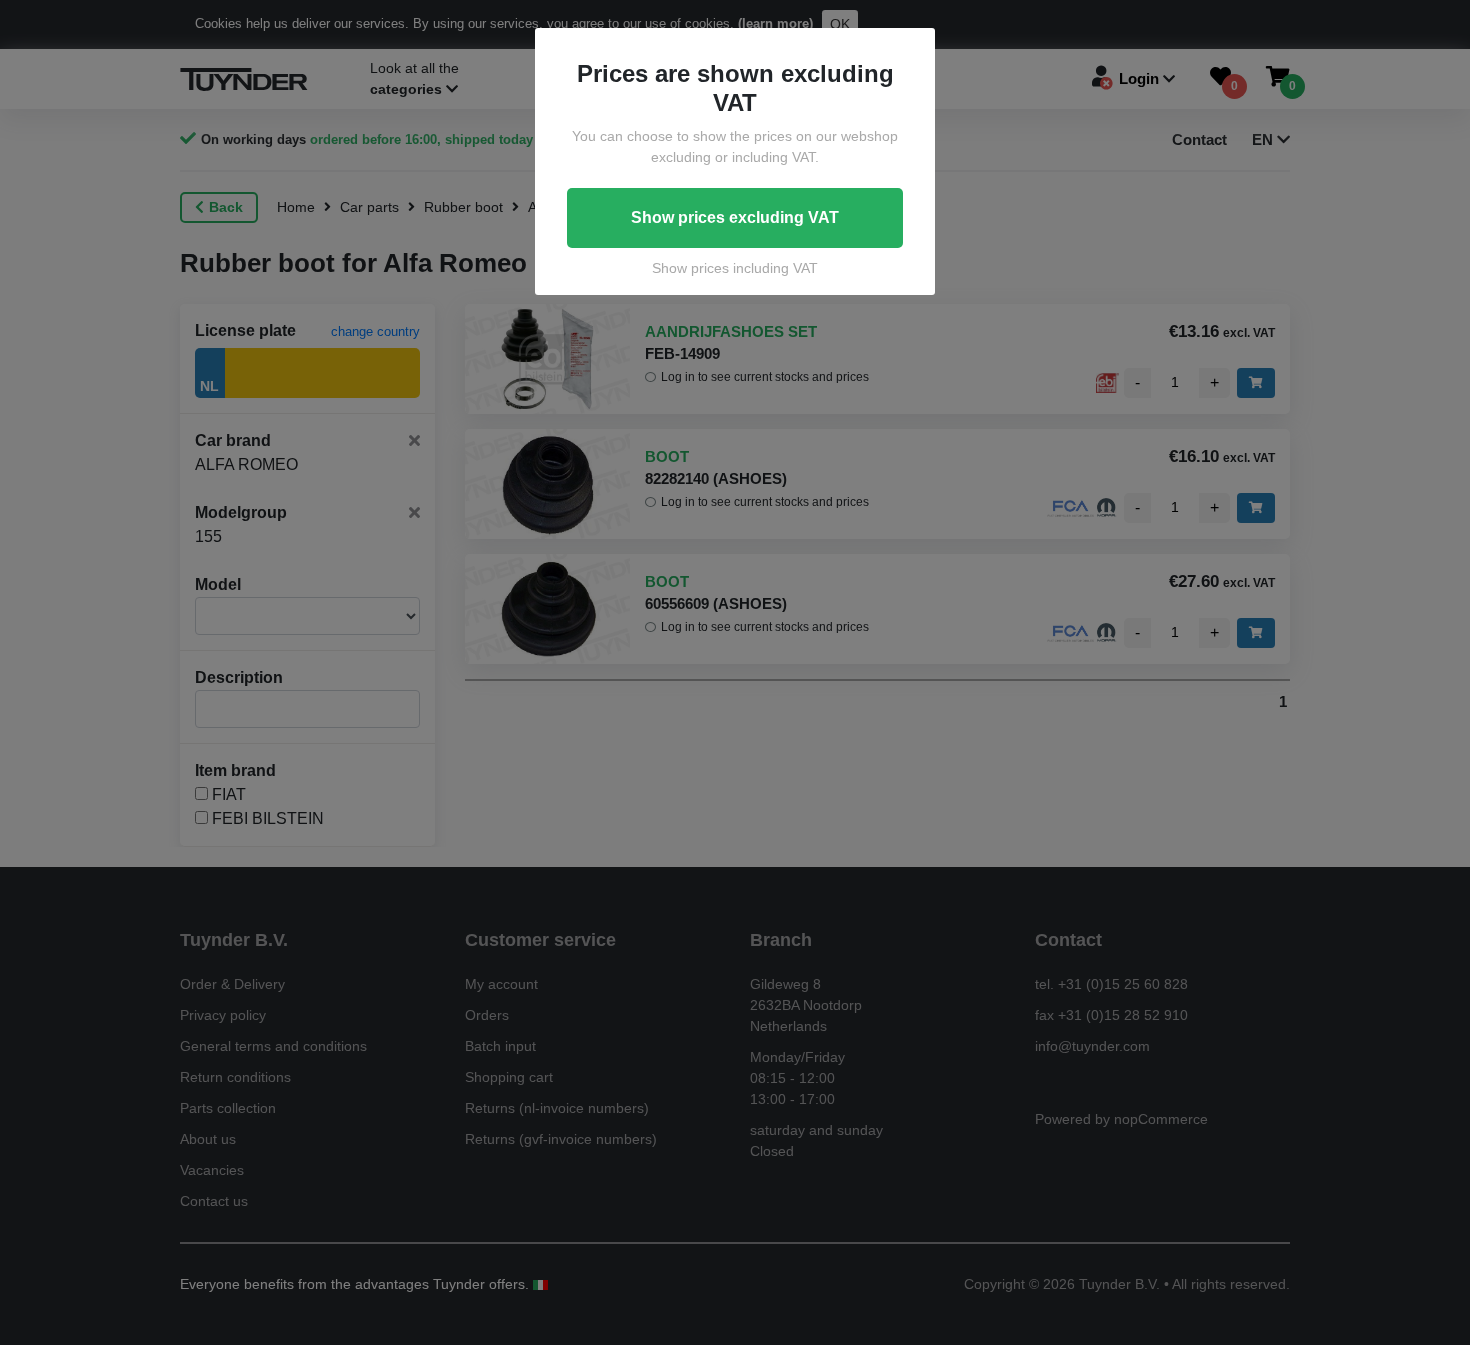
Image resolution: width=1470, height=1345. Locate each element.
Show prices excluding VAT (735, 217)
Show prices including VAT (735, 268)
